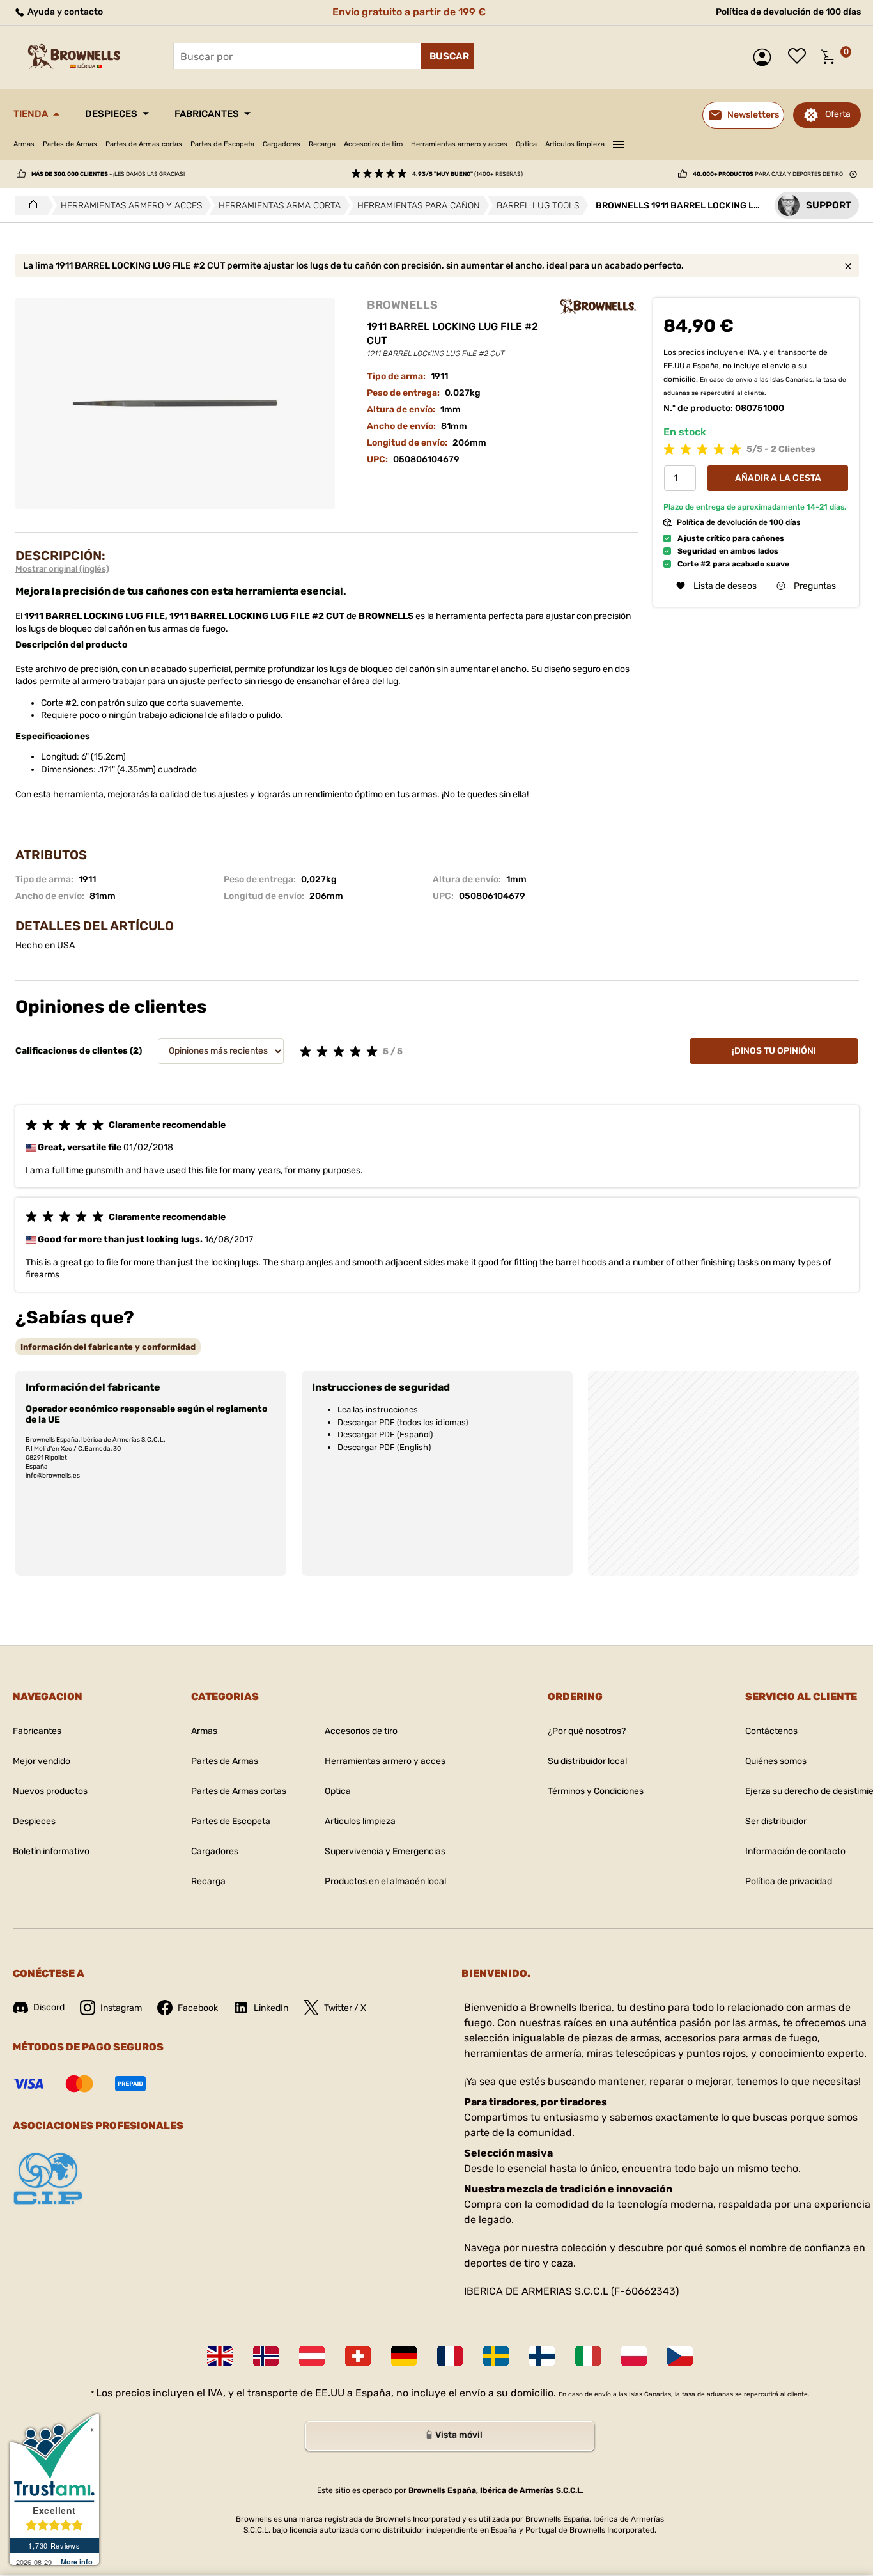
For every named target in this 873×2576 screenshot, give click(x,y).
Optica (526, 144)
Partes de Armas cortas (144, 144)
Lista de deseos (800, 57)
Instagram (121, 2008)
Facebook (198, 2008)
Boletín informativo (51, 1851)
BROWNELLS (402, 305)
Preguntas (815, 586)
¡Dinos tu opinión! (774, 1051)
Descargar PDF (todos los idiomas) (403, 1422)
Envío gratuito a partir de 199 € (409, 12)
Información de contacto (795, 1851)
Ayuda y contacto (64, 12)
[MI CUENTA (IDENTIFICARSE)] (765, 57)
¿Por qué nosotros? (587, 1731)
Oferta (838, 114)
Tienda (31, 114)
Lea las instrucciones (378, 1409)
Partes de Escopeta (222, 144)
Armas (24, 144)
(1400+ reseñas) (467, 174)
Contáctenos (771, 1731)
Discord (49, 2007)
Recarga (322, 144)
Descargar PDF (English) (384, 1447)
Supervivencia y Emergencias (385, 1851)
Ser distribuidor (776, 1821)
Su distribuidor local (587, 1761)
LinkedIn (271, 2008)
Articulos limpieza (575, 144)
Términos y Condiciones (596, 1791)
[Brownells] (598, 306)
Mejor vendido (42, 1761)
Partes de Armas (70, 144)
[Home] (30, 205)
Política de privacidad (789, 1881)
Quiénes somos (776, 1761)
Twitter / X (345, 2008)
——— (619, 143)
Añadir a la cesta (778, 478)
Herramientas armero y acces (459, 144)
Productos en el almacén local (385, 1881)
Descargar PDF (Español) (385, 1434)
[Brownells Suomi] (542, 2356)
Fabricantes (207, 114)
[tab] (108, 1347)
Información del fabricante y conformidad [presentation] (108, 1347)
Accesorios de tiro (373, 144)
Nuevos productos (50, 1791)
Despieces (111, 114)
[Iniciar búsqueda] (447, 56)
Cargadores (282, 144)
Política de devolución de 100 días (788, 12)
